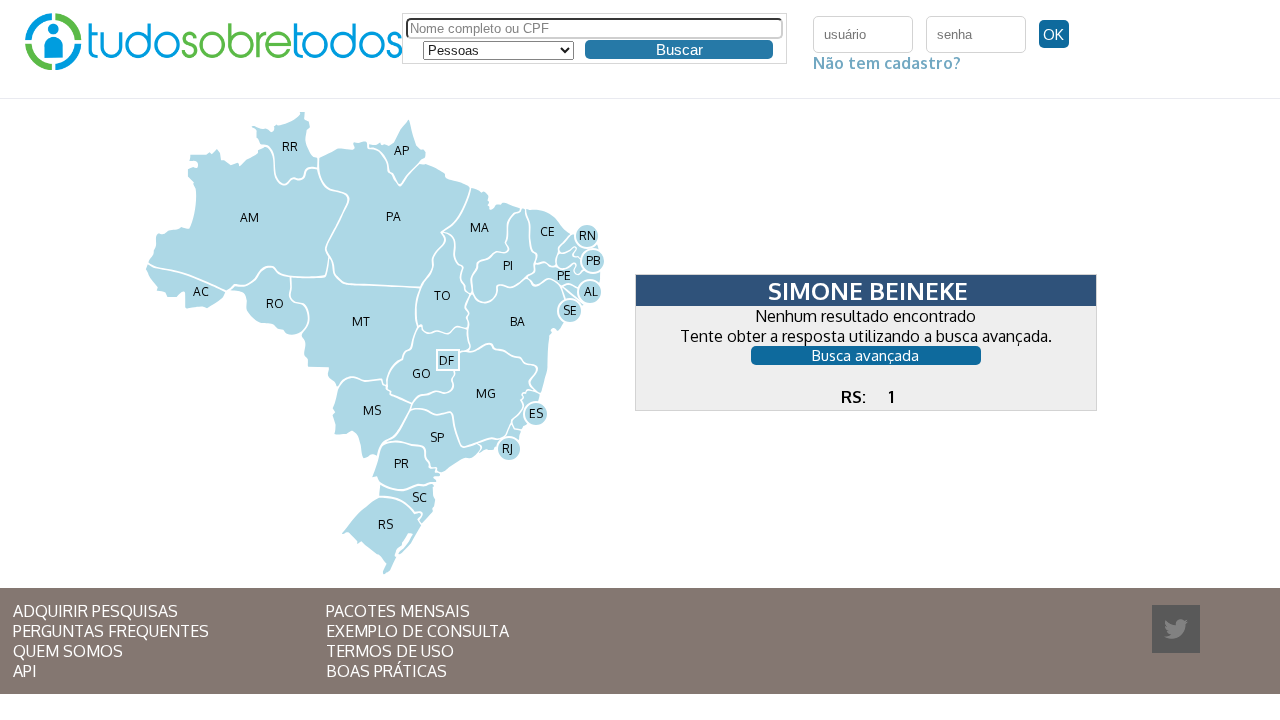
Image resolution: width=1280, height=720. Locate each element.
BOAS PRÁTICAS (386, 671)
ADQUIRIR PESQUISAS (95, 611)
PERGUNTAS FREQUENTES (111, 631)
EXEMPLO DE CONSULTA (417, 631)
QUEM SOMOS (68, 651)
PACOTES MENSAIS (398, 611)
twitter (1176, 629)
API (25, 671)
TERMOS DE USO (390, 651)
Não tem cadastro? (887, 63)
